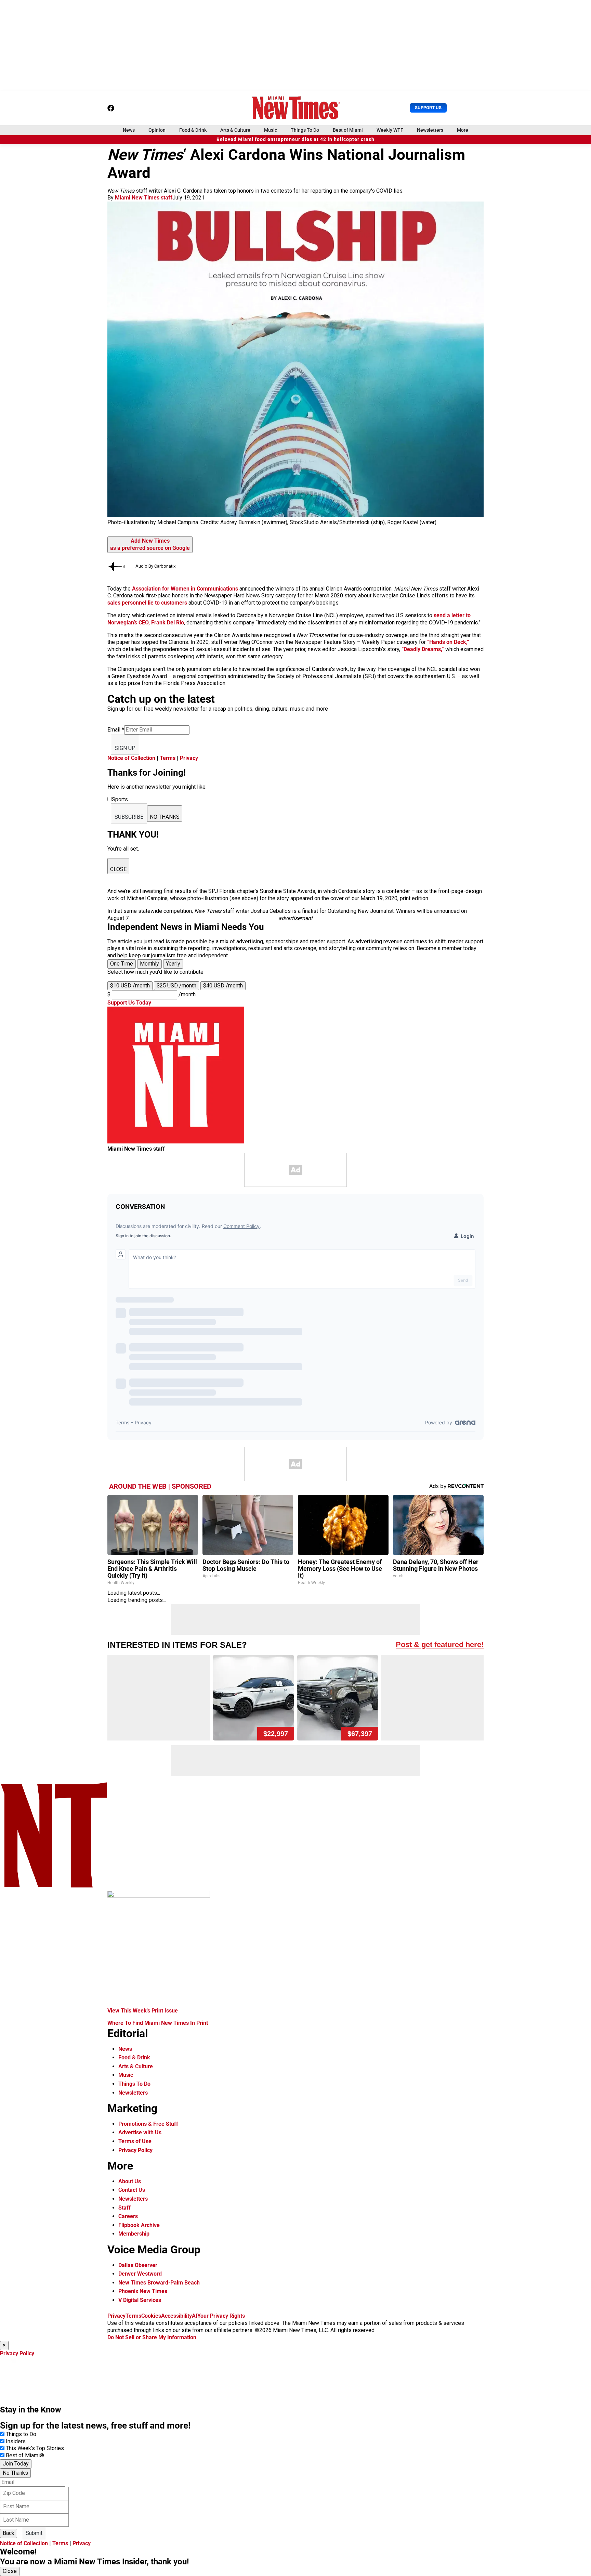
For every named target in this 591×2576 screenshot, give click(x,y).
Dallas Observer (138, 2265)
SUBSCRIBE (129, 817)
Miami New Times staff (144, 198)
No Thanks (15, 2473)
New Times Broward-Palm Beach (159, 2283)
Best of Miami (348, 130)
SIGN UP (125, 748)
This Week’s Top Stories (35, 2448)
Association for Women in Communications (185, 589)
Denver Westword (140, 2274)
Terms (168, 758)
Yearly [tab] (173, 964)
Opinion (157, 130)
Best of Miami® (25, 2455)
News (129, 130)
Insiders (16, 2441)
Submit (34, 2533)
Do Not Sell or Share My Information (152, 2337)
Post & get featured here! (440, 1645)
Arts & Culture (235, 130)
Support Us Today (129, 1003)
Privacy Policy (135, 2150)
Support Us (428, 108)
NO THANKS (165, 817)
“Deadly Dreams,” (423, 649)
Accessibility (176, 2316)
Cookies (151, 2316)
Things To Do (305, 130)
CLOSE (118, 869)
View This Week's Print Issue (143, 2011)
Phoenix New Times (143, 2291)
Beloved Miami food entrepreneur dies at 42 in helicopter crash (295, 139)
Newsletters (430, 130)
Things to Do (21, 2434)
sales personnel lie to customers (147, 603)
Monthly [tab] (149, 964)
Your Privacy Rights (221, 2316)
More (463, 130)
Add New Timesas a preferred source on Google (150, 544)
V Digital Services (140, 2300)
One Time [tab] (122, 964)
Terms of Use (135, 2141)
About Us (130, 2181)
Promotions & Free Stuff (148, 2124)
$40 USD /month (223, 986)
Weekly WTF (390, 130)
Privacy (189, 758)
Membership (134, 2234)
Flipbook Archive (139, 2225)
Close (10, 2571)
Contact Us (132, 2190)
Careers (128, 2216)
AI (195, 2316)
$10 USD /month (130, 986)
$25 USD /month (176, 986)
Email (116, 730)
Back (9, 2533)
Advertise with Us (140, 2132)
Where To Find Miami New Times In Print (158, 2023)
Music (271, 130)
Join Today (16, 2464)
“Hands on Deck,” (448, 642)
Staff (124, 2208)
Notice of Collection (131, 758)
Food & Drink (193, 130)
